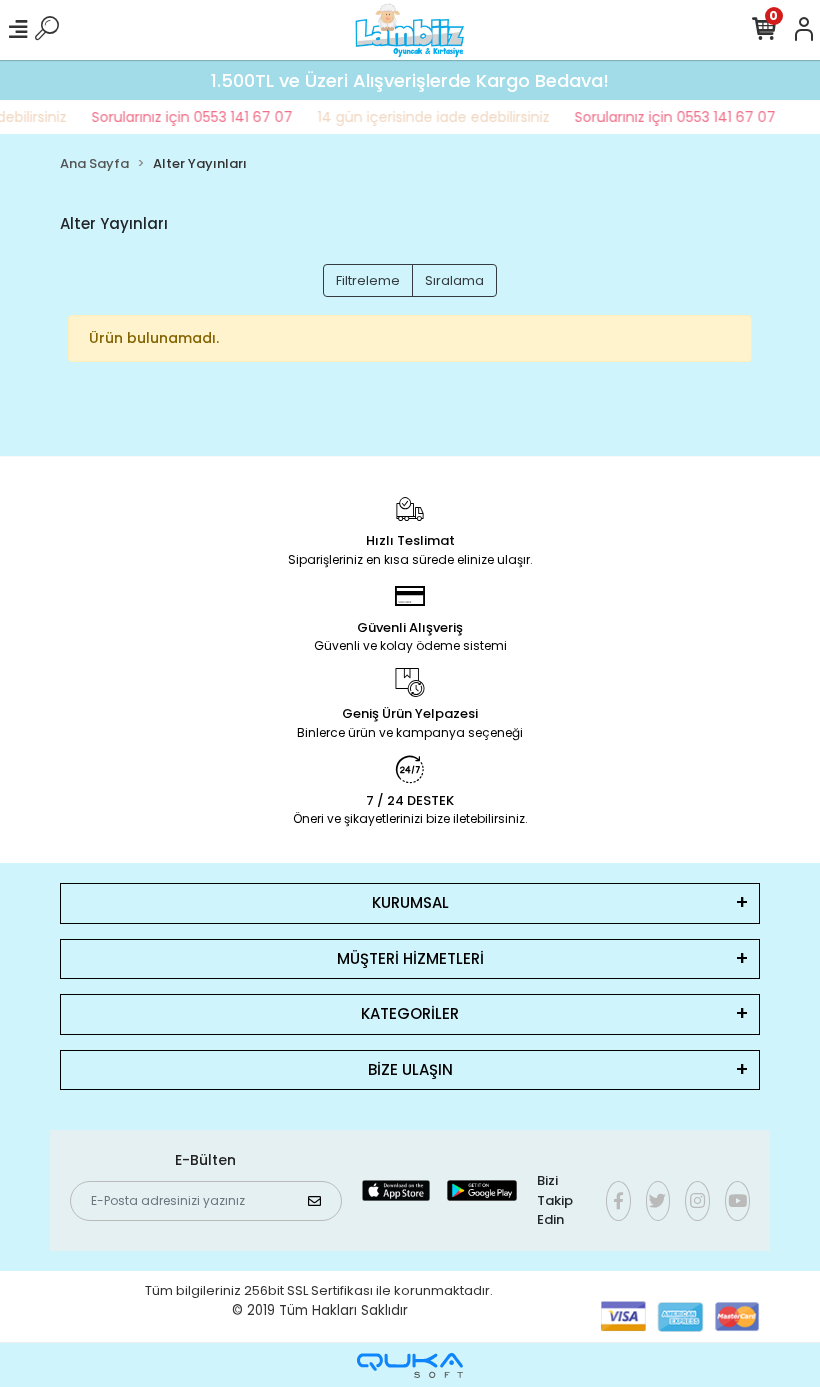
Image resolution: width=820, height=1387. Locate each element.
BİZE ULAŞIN (410, 1069)
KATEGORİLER (410, 1013)
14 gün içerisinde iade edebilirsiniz (425, 117)
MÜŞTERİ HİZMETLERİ (410, 958)
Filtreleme (368, 280)
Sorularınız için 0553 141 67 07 (183, 117)
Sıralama (454, 280)
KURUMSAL (410, 902)
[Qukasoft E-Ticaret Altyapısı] (410, 1365)
